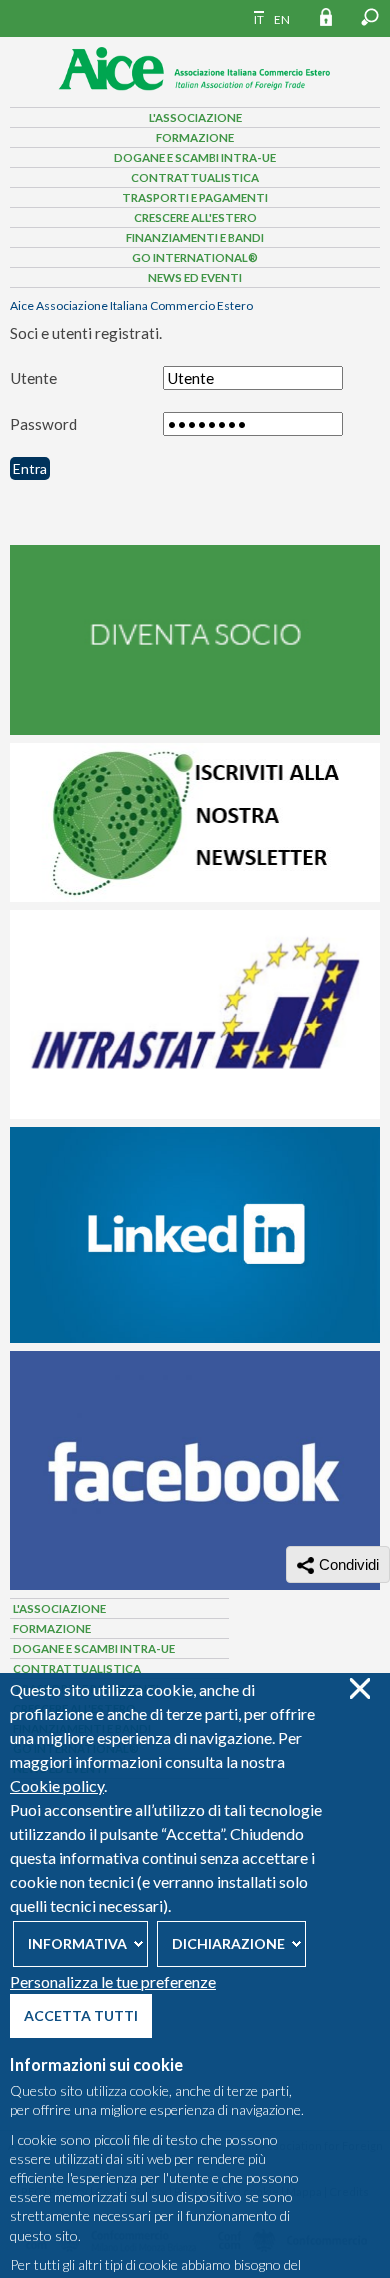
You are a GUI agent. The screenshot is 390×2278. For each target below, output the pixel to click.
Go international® (195, 257)
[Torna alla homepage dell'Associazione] (195, 96)
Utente (33, 378)
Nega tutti (359, 1688)
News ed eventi (195, 277)
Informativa (77, 1943)
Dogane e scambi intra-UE (195, 157)
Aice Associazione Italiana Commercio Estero (131, 305)
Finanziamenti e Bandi (195, 237)
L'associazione (195, 117)
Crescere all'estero (195, 217)
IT (259, 19)
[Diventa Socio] (195, 730)
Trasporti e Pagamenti (195, 197)
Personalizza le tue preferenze (113, 1981)
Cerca (370, 17)
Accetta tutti (81, 2015)
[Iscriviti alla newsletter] (195, 897)
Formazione (195, 137)
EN (282, 19)
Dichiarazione (228, 1943)
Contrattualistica (195, 177)
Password (43, 424)
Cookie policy (57, 1785)
